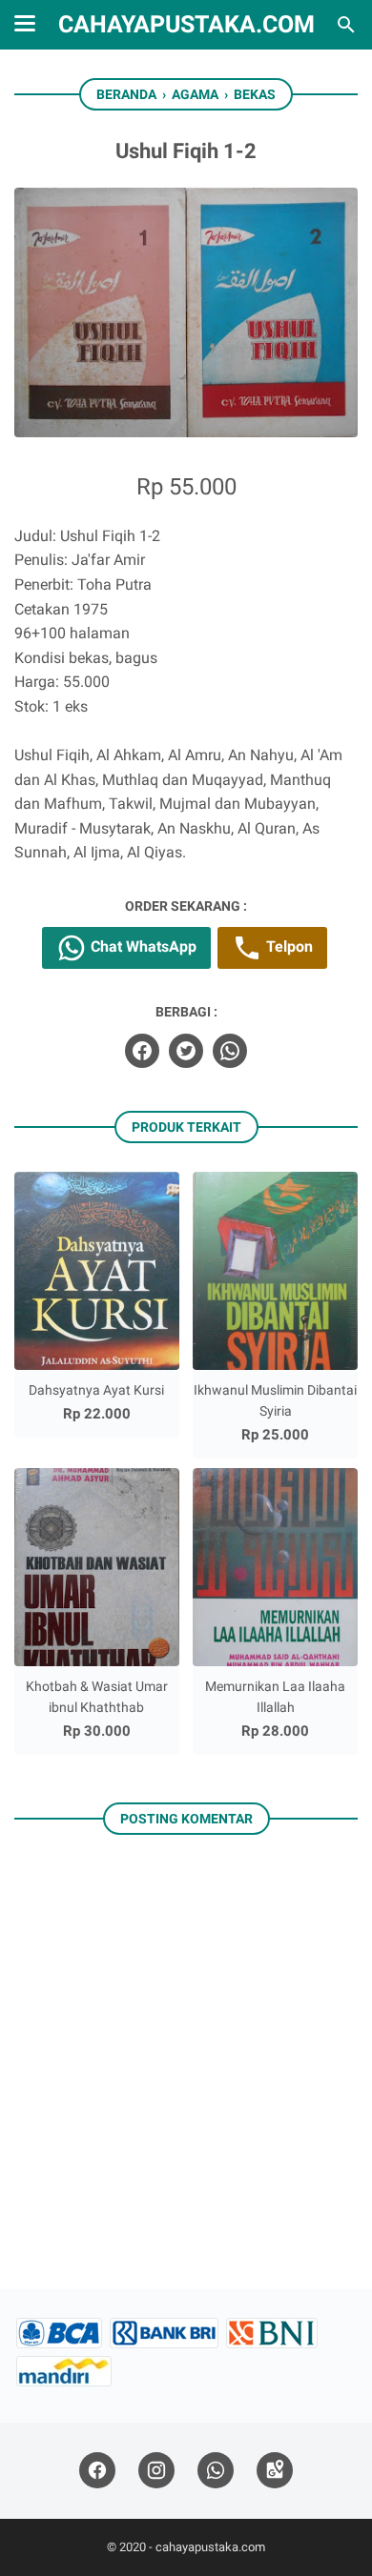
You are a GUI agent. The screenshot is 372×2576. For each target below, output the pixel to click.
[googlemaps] (275, 2471)
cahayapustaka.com (186, 24)
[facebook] (142, 1051)
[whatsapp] (230, 1051)
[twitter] (186, 1051)
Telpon (288, 946)
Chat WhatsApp (142, 946)
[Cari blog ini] (346, 25)
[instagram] (156, 2471)
